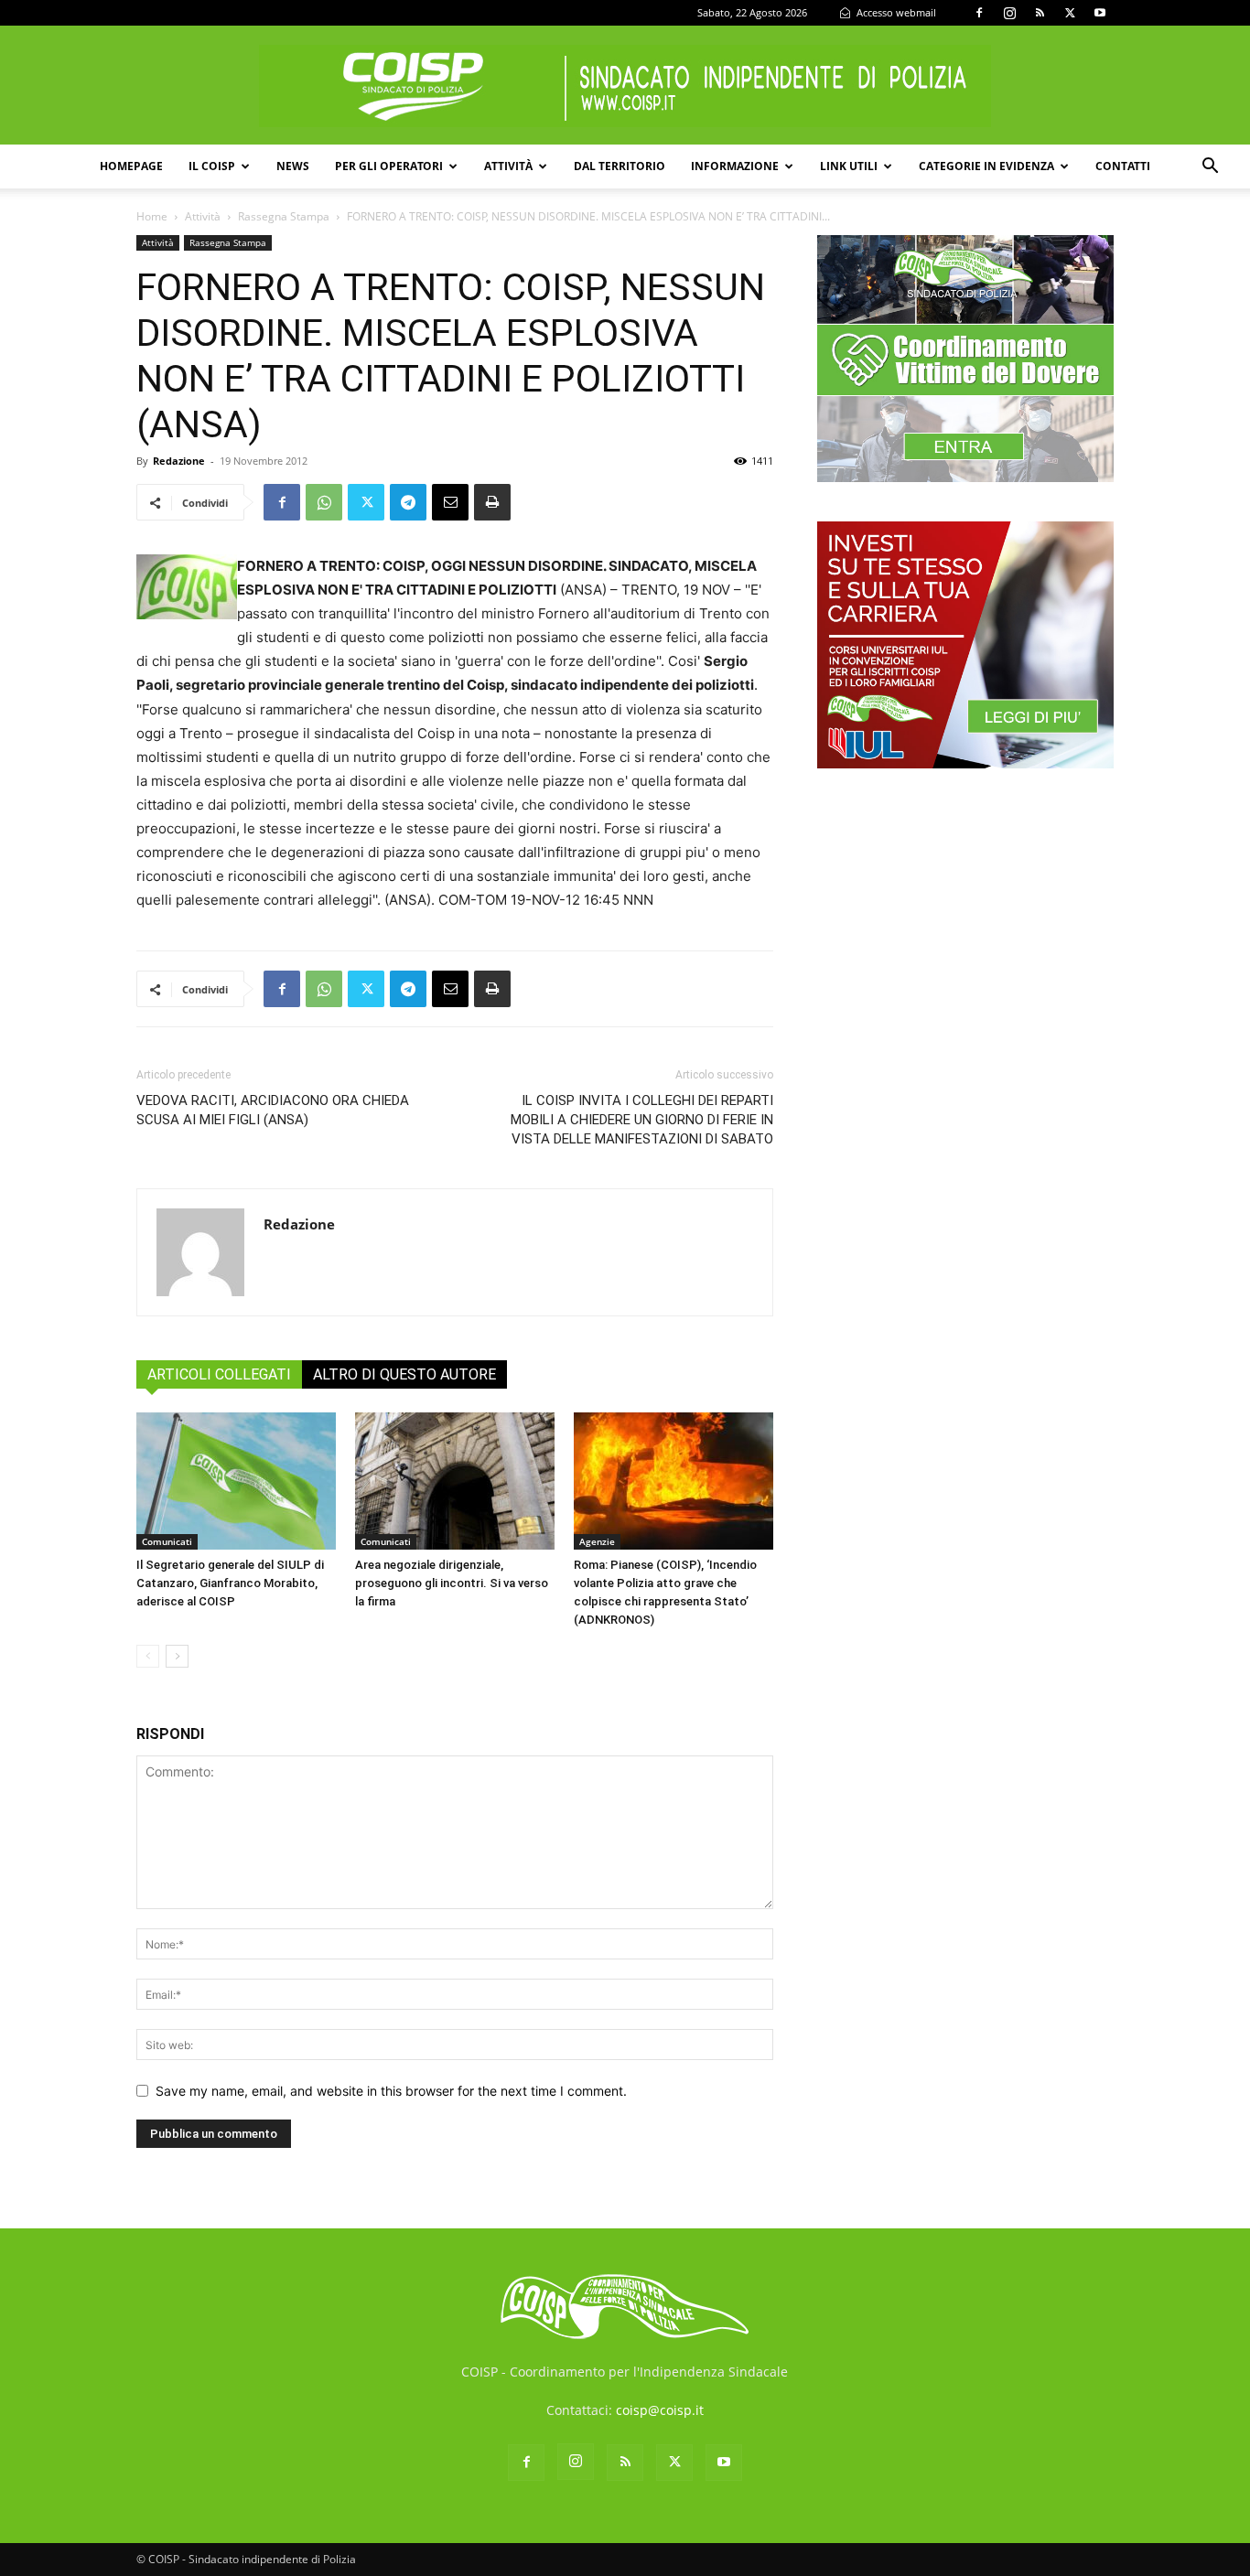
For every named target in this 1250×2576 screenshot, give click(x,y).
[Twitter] (1070, 13)
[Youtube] (1100, 13)
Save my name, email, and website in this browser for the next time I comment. (391, 2091)
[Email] (450, 502)
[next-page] (177, 1656)
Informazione (735, 166)
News (293, 166)
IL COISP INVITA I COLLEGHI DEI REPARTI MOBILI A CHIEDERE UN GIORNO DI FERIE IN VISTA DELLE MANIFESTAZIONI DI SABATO (642, 1120)
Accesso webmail (895, 12)
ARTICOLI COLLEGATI (219, 1374)
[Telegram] (408, 502)
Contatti (1123, 166)
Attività (508, 166)
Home (152, 216)
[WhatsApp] (324, 502)
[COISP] (625, 86)
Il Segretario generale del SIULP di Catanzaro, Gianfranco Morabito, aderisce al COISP (230, 1583)
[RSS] (1040, 13)
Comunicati (167, 1541)
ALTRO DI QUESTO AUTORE (404, 1374)
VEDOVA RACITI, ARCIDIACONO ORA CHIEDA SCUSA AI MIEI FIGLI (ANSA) (273, 1110)
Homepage (131, 166)
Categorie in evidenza (986, 166)
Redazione (179, 461)
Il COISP (212, 166)
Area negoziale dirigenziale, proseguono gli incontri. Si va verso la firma (452, 1583)
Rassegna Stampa (284, 216)
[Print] (492, 502)
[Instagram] (1009, 13)
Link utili (849, 166)
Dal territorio (620, 166)
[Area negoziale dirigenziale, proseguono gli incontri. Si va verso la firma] (455, 1481)
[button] (1210, 168)
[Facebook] (979, 13)
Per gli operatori (389, 166)
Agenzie (597, 1541)
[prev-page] (148, 1656)
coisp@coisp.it (660, 2410)
